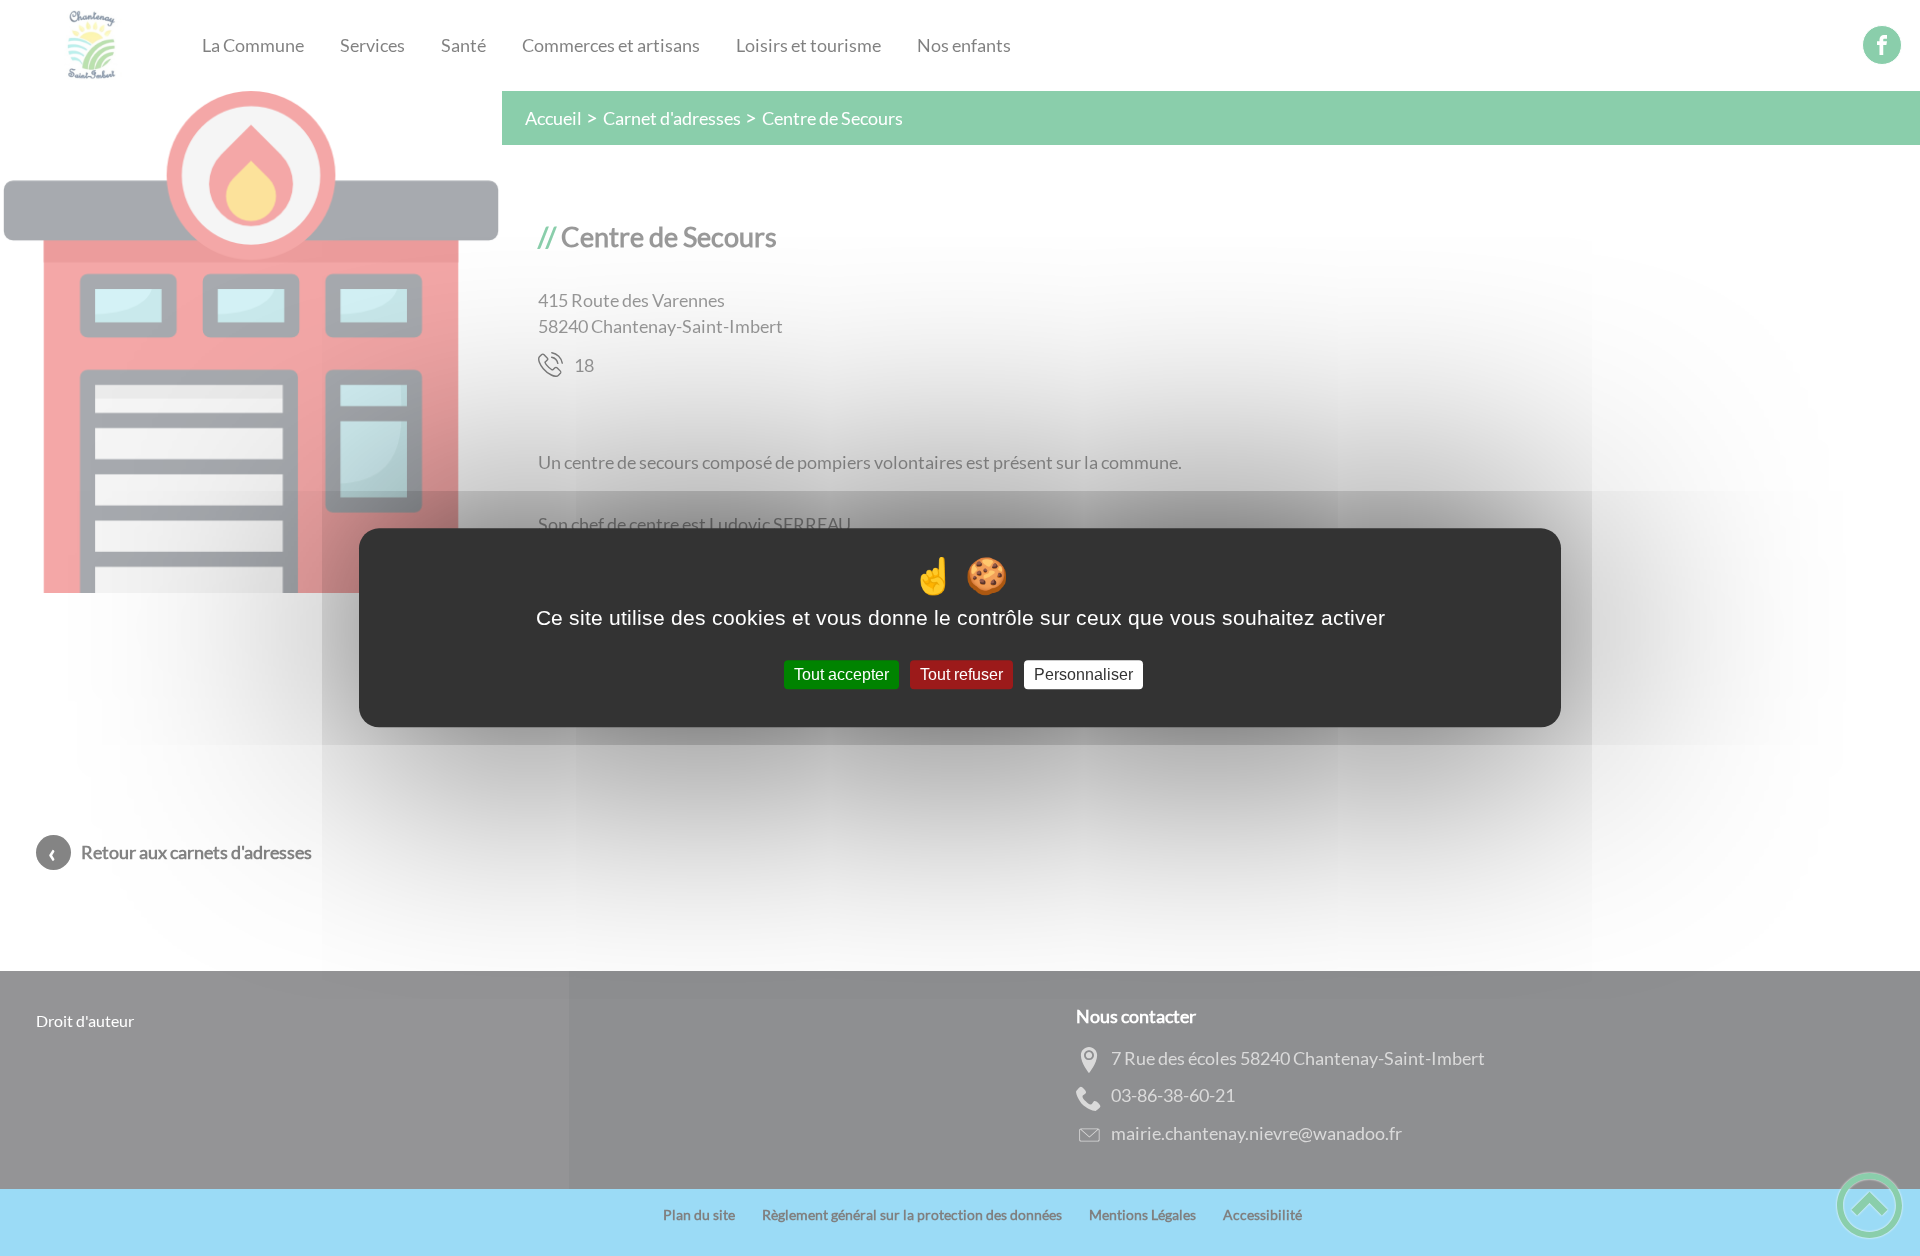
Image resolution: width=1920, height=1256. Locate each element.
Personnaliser (1083, 674)
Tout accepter (841, 674)
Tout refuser (961, 674)
